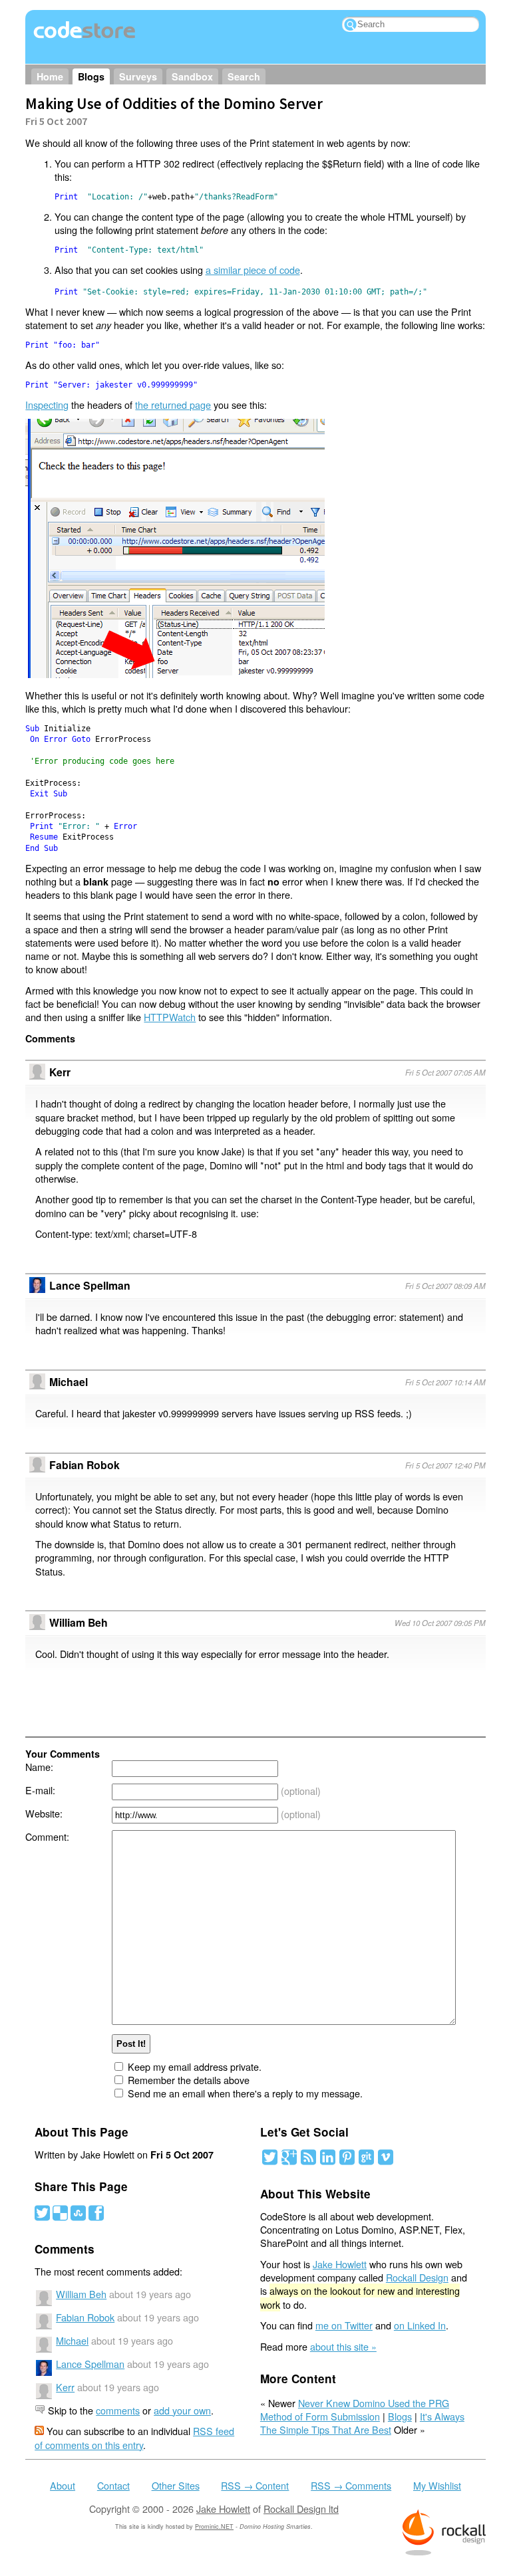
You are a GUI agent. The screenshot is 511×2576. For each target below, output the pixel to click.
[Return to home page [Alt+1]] (85, 38)
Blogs (91, 76)
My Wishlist (437, 2485)
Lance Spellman (90, 1285)
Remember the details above (189, 2080)
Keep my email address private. (195, 2066)
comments (118, 2410)
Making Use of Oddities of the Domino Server (174, 103)
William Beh (79, 1622)
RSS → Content (255, 2485)
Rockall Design (417, 2277)
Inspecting (47, 405)
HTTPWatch (170, 1017)
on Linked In (420, 2325)
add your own (182, 2410)
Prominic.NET (214, 2526)
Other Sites (176, 2485)
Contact (113, 2485)
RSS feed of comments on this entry (134, 2437)
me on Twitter (344, 2325)
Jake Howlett (340, 2264)
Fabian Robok (85, 1465)
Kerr (65, 2387)
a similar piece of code (253, 270)
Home (50, 76)
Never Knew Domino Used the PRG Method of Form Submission (355, 2409)
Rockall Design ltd (301, 2509)
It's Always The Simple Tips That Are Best (362, 2423)
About (63, 2485)
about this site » (343, 2346)
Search (244, 76)
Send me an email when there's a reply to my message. (245, 2093)
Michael (72, 2340)
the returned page (173, 405)
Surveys (138, 76)
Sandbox (192, 76)
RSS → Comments (351, 2485)
